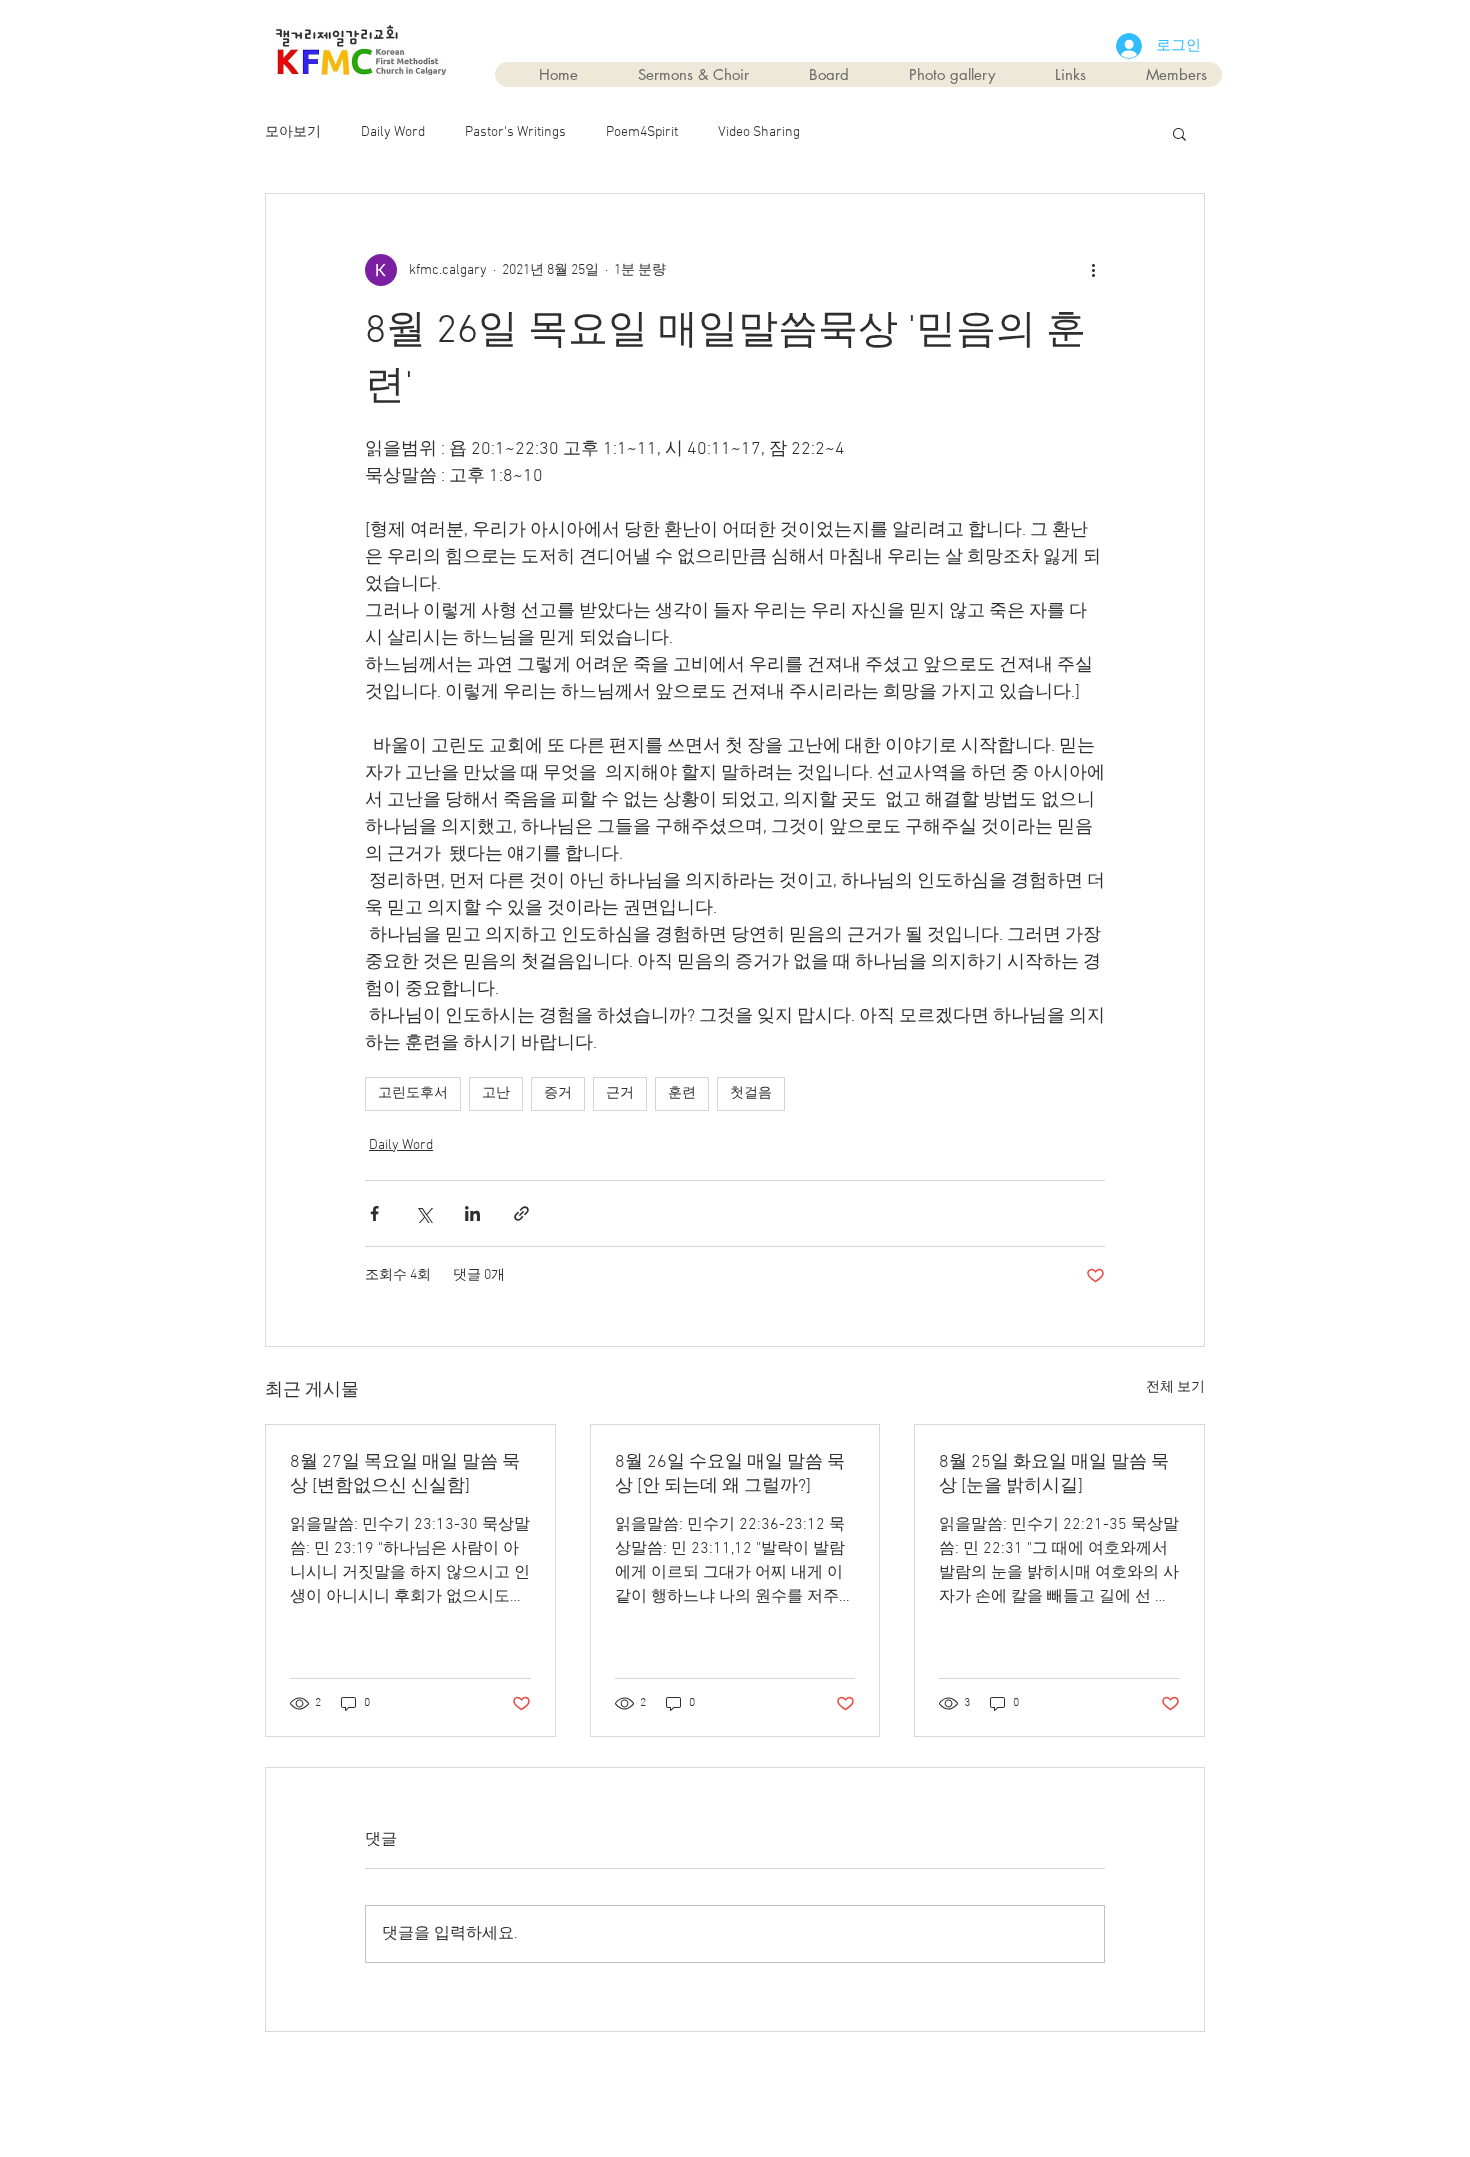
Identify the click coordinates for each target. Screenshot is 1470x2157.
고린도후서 (413, 1093)
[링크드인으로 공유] (472, 1213)
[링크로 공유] (521, 1213)
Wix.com (848, 2078)
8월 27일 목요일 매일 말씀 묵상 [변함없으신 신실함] (405, 1474)
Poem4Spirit (642, 132)
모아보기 (293, 132)
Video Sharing (759, 132)
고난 (496, 1093)
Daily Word (393, 132)
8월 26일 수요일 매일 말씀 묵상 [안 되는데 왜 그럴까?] (730, 1474)
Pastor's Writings (515, 132)
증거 (558, 1093)
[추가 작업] (1093, 270)
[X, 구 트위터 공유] (423, 1213)
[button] (1179, 133)
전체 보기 (1175, 1387)
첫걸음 (751, 1093)
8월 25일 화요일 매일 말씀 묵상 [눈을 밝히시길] (1054, 1474)
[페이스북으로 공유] (374, 1213)
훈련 (682, 1093)
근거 (620, 1093)
